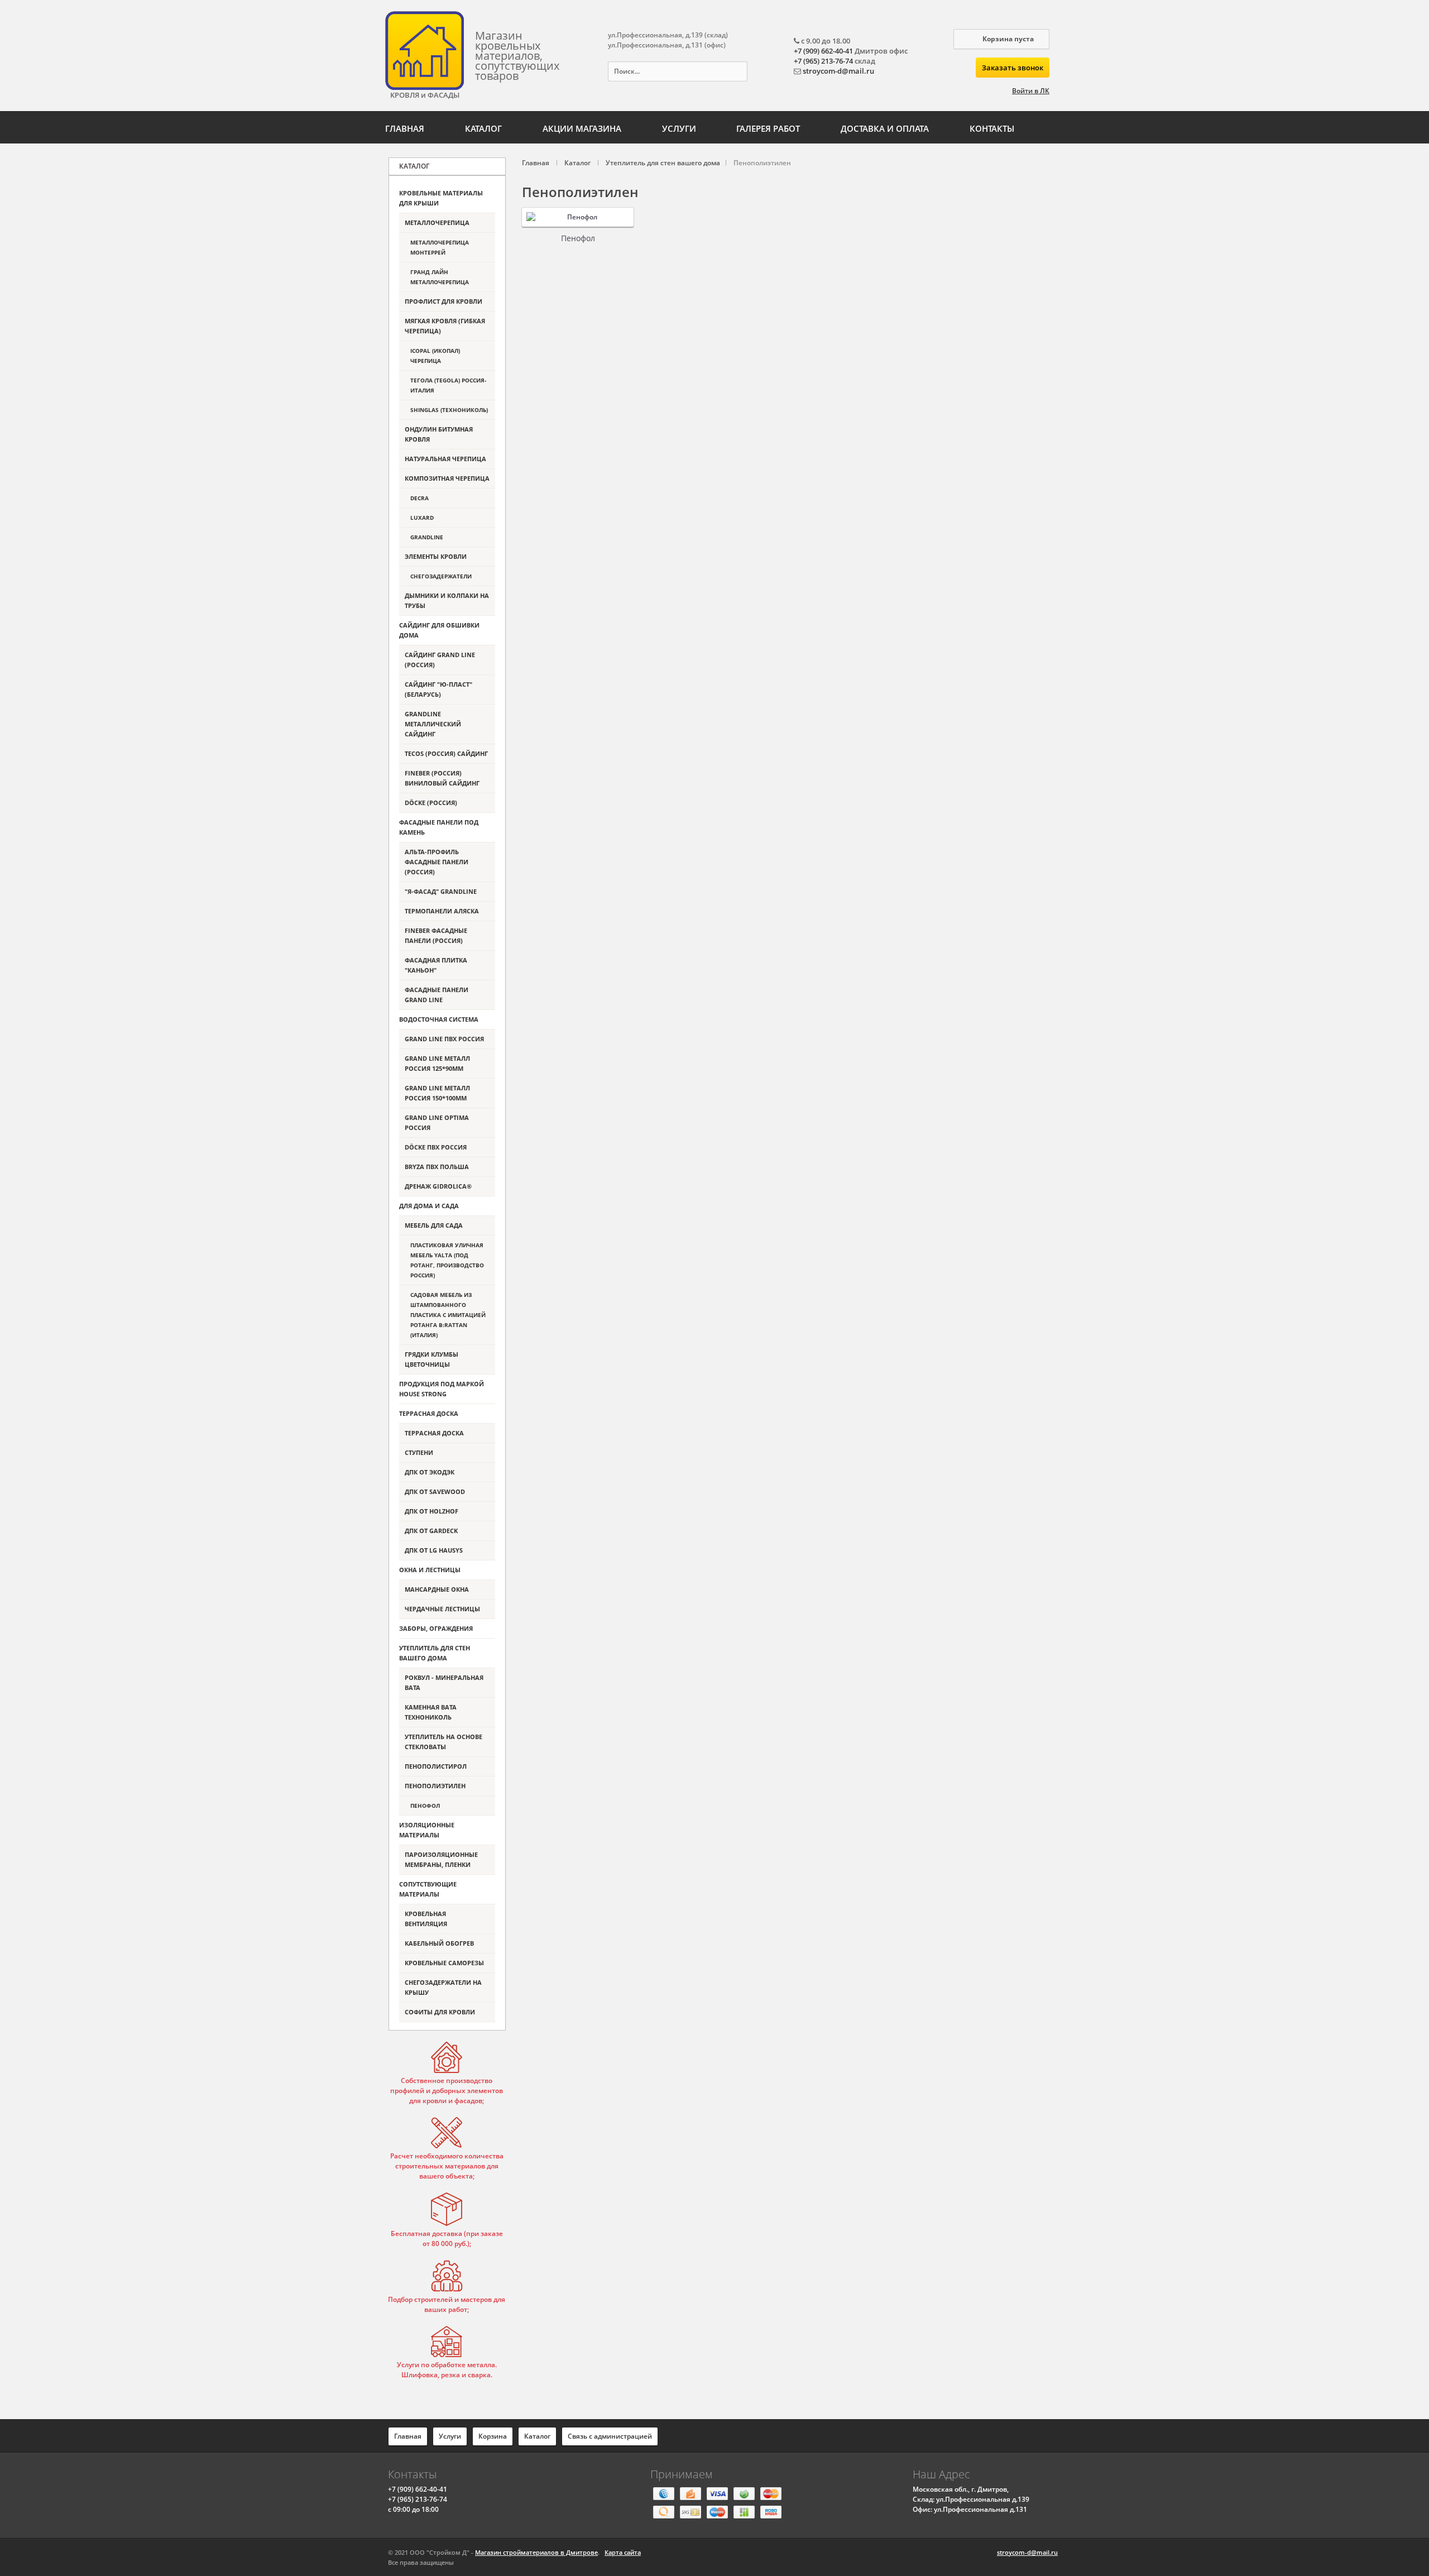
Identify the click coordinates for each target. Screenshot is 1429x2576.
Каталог (483, 128)
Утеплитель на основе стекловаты (443, 1742)
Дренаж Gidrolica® (438, 1186)
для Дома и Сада (429, 1206)
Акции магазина (582, 128)
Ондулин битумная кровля (439, 434)
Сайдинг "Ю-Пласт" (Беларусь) (438, 689)
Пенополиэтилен (435, 1786)
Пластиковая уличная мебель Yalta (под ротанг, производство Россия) (447, 1260)
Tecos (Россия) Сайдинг (446, 753)
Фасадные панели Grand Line (437, 995)
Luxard (422, 518)
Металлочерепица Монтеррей (440, 247)
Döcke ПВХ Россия (436, 1147)
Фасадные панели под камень (439, 827)
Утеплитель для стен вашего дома (435, 1653)
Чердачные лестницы (442, 1609)
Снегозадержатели (441, 576)
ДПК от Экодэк (430, 1472)
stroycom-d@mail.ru (838, 71)
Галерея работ (768, 128)
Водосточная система (439, 1019)
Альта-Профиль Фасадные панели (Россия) (437, 862)
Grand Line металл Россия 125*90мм (437, 1063)
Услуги (679, 128)
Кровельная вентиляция (426, 1919)
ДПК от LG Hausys (434, 1550)
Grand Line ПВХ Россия (444, 1039)
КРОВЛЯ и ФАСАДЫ (425, 95)
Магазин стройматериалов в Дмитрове (536, 2552)
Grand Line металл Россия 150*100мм (437, 1093)
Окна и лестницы (430, 1570)
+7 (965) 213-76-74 (823, 61)
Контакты (992, 128)
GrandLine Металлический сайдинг (433, 724)
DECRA (419, 498)
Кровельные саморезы (444, 1963)
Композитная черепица (447, 478)
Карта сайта (623, 2552)
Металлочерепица (437, 222)
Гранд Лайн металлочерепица (440, 277)
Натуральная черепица (445, 459)
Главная (405, 128)
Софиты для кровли (440, 2012)
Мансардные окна (437, 1589)
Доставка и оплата (885, 128)
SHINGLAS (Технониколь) (449, 410)
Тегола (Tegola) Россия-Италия (448, 385)
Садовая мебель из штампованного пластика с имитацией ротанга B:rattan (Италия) (448, 1315)
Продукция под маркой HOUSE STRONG (442, 1389)
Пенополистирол (436, 1766)
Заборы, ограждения (436, 1628)
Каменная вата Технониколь (431, 1712)
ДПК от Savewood (435, 1492)
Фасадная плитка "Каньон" (436, 965)
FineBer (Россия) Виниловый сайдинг (442, 778)
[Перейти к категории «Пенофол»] (578, 217)
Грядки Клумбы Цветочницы (431, 1359)
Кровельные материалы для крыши (441, 198)
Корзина (493, 2436)
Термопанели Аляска (442, 911)
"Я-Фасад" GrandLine (441, 891)
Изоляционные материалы (427, 1830)
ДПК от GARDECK (431, 1531)
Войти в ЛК (1031, 91)
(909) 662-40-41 (418, 2489)
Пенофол (578, 238)
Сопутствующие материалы (428, 1889)
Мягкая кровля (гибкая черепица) (445, 326)
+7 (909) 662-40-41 (823, 51)
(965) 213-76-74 (418, 2499)
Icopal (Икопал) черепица (435, 356)
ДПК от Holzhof (431, 1511)
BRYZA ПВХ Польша (437, 1167)
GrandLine (427, 537)
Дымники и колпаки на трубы (447, 600)
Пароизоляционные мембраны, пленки (441, 1859)
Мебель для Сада (434, 1225)
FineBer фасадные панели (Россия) (436, 935)
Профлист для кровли (443, 301)
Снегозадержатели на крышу (443, 1987)
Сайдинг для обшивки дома (439, 630)
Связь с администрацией (610, 2436)
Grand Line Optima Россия (437, 1122)
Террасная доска (429, 1413)
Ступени (419, 1452)
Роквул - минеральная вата (444, 1682)
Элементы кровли (436, 556)
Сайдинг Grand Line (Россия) (440, 660)
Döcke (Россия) (431, 803)
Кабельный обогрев (439, 1943)
